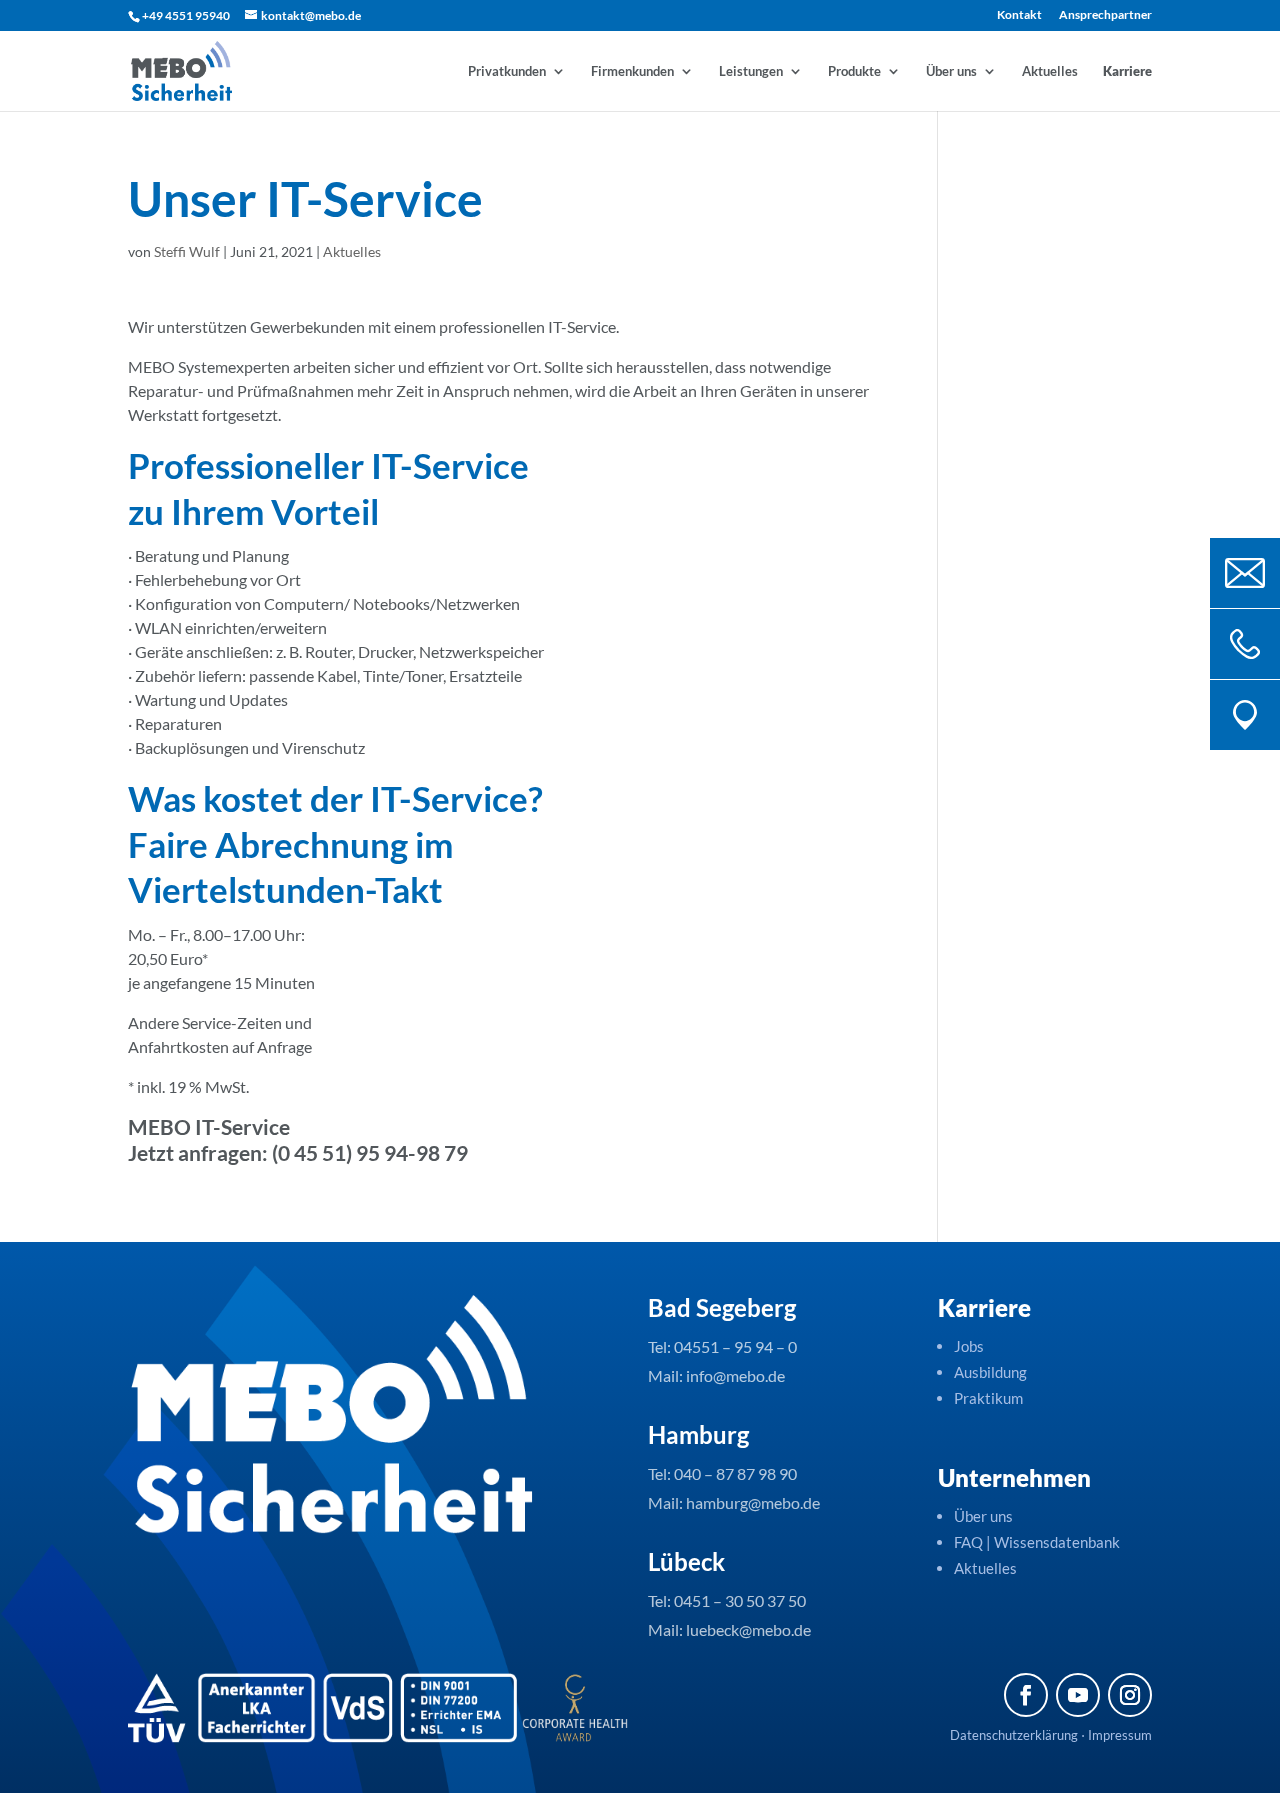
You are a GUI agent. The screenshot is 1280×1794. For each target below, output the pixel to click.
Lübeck (686, 1561)
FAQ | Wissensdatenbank (1038, 1542)
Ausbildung (990, 1372)
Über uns (951, 71)
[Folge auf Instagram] (1130, 1695)
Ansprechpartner (1105, 15)
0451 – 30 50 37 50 (740, 1600)
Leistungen (751, 71)
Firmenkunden (632, 71)
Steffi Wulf (187, 251)
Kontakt (1019, 15)
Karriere (1127, 71)
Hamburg (698, 1434)
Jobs (969, 1346)
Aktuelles (1050, 71)
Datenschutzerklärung (1014, 1735)
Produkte (854, 71)
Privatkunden (507, 71)
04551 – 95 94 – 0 (735, 1346)
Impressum (1120, 1735)
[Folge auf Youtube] (1078, 1695)
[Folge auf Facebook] (1026, 1695)
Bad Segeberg (722, 1307)
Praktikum (988, 1398)
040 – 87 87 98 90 (735, 1473)
